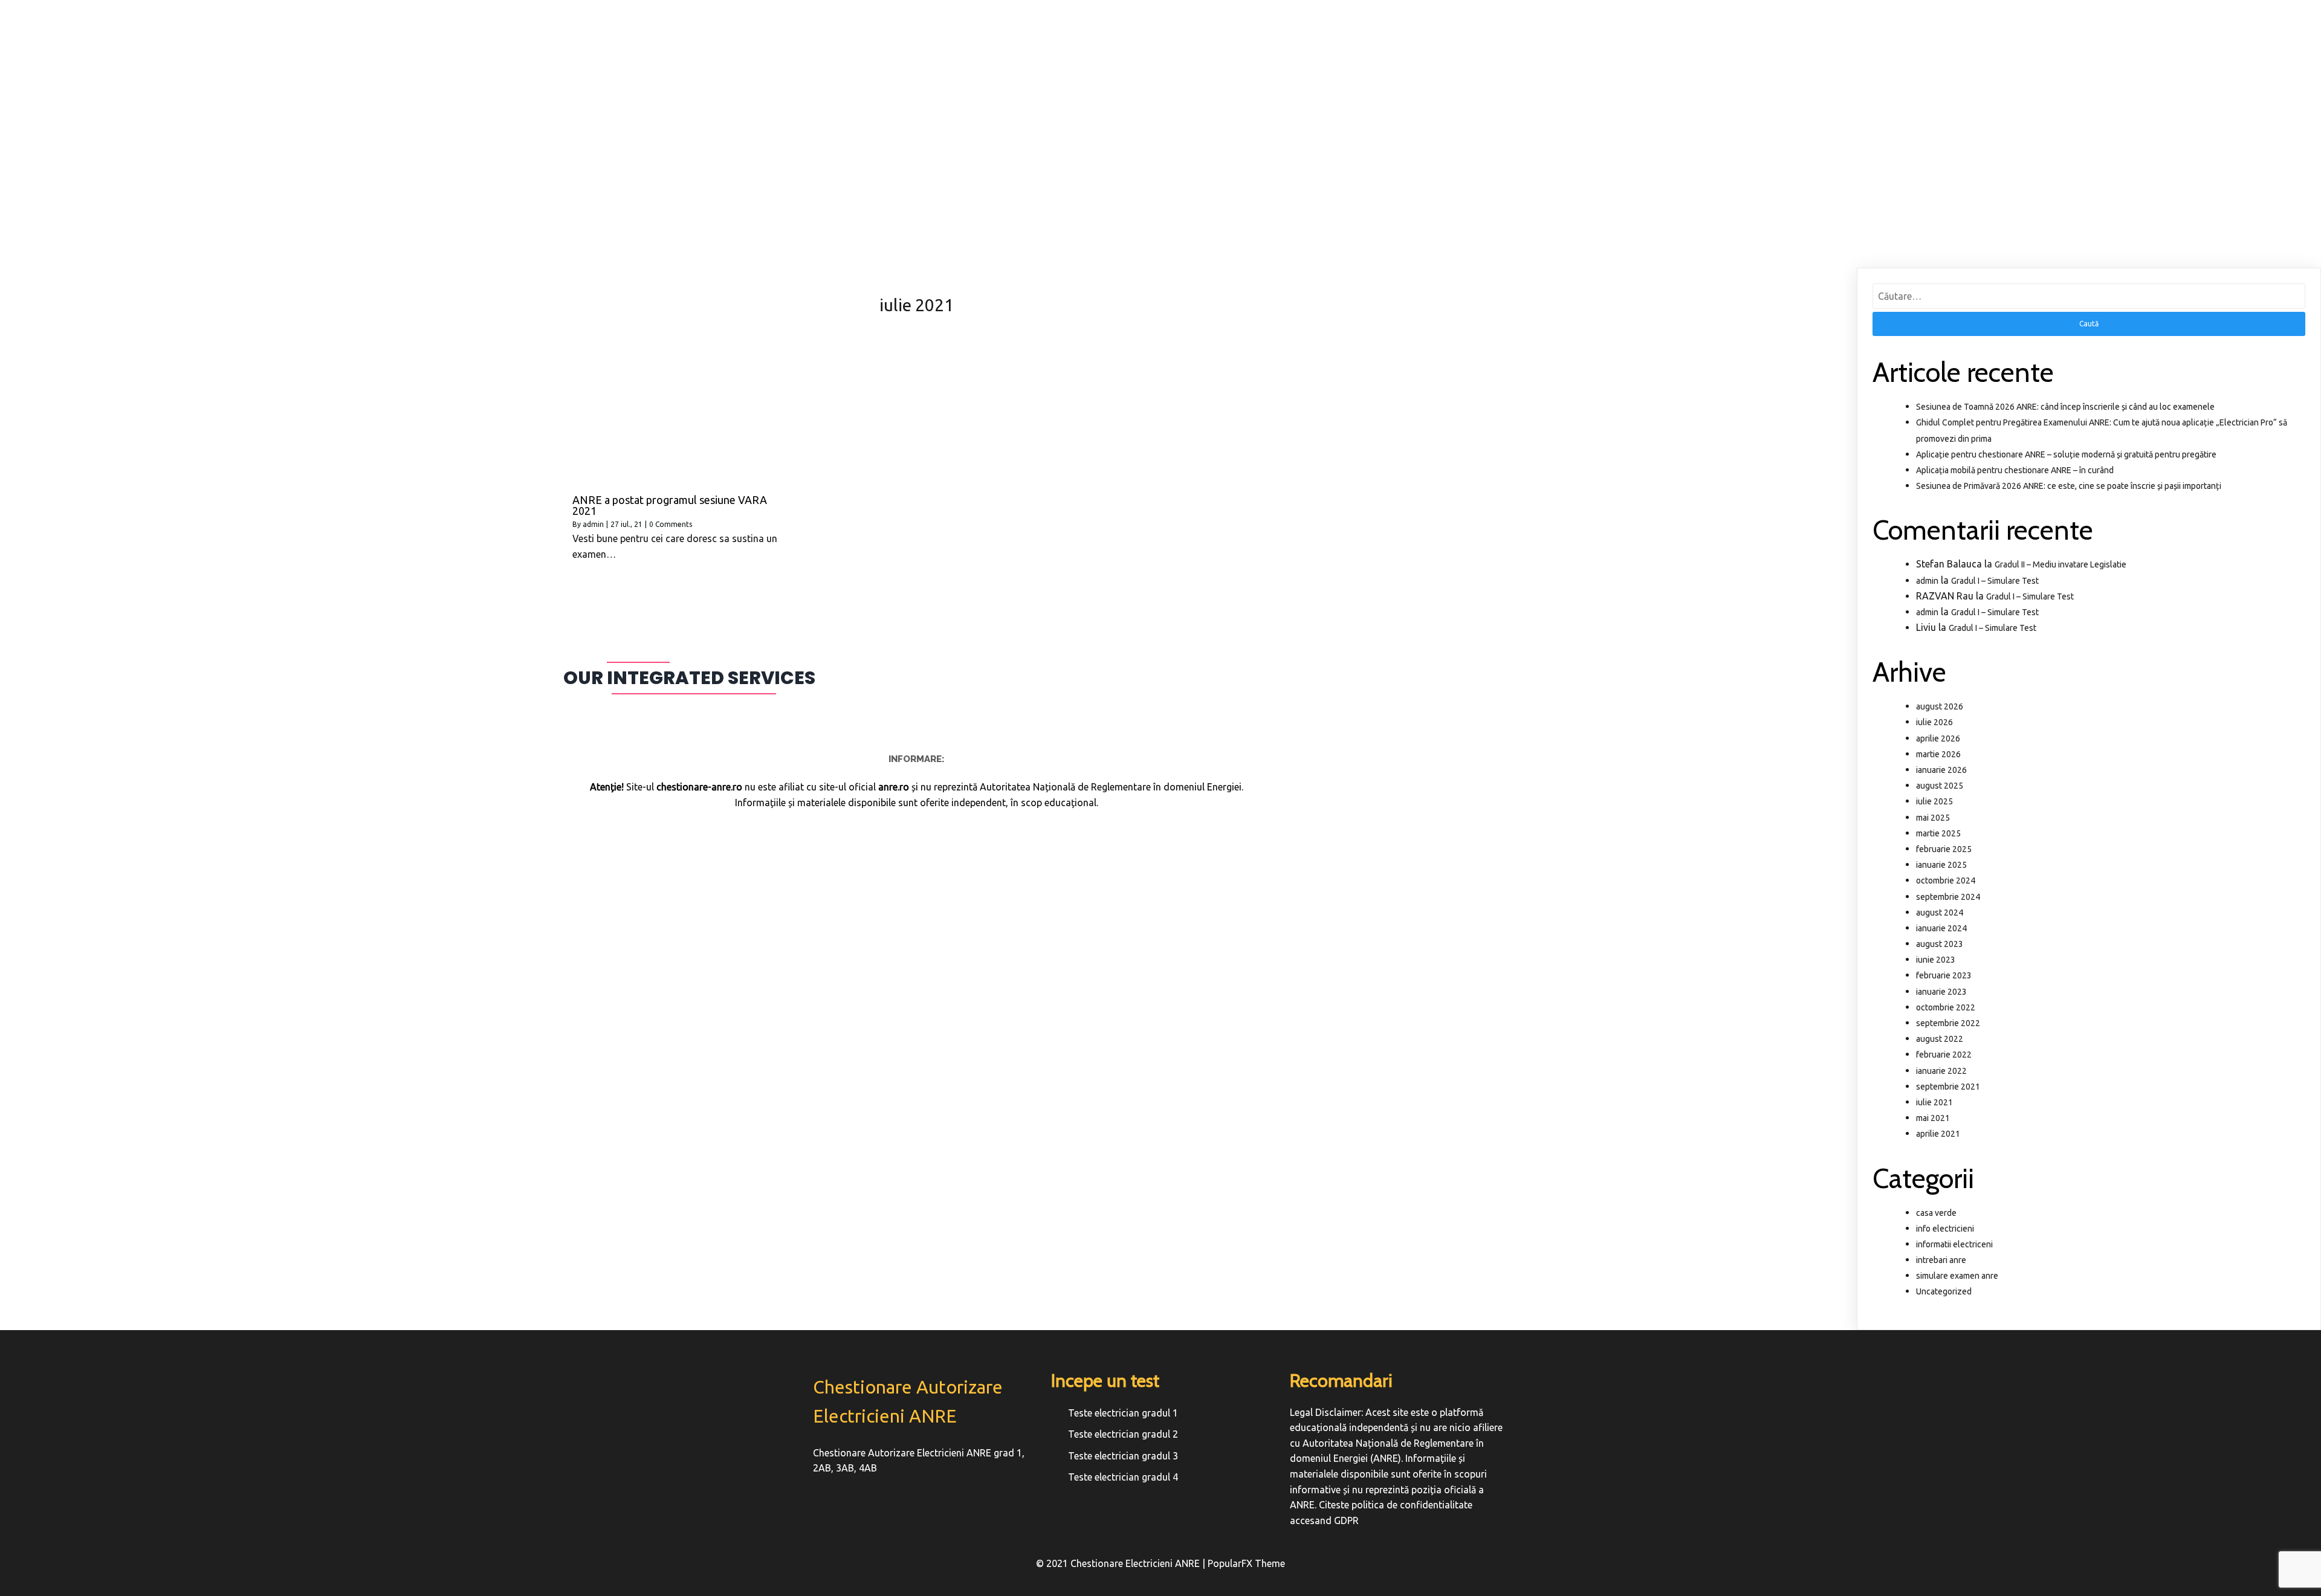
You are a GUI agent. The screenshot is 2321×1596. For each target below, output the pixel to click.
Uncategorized (1944, 1291)
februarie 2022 (1944, 1055)
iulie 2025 (1934, 801)
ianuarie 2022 (1941, 1071)
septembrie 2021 (1948, 1087)
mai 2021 (1933, 1118)
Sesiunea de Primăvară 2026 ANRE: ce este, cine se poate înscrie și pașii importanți (2069, 486)
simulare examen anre (1957, 1276)
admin (593, 524)
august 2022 (1940, 1039)
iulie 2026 (1934, 722)
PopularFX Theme (1246, 1563)
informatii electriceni (1954, 1244)
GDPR (1346, 1520)
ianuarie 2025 (1941, 865)
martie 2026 (1938, 754)
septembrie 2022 (1948, 1023)
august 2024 (1940, 913)
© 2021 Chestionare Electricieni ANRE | (1122, 1563)
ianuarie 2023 (1941, 992)
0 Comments (671, 524)
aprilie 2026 (1938, 738)
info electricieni (1945, 1229)
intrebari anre (1941, 1260)
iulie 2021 (1934, 1102)
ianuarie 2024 (1941, 928)
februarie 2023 (1944, 975)
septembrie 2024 (1948, 897)
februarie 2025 (1944, 849)
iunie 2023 (1936, 960)
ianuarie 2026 (1941, 770)
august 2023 (1940, 944)
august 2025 (1940, 786)
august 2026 (1940, 706)
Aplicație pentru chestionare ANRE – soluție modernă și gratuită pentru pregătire (2066, 454)
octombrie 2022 (1946, 1007)
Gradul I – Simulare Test (1995, 581)
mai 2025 (1933, 818)
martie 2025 (1938, 833)
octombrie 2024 (1946, 880)
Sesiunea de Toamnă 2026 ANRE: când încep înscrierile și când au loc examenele (2065, 407)
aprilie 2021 (1938, 1134)
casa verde (1936, 1213)
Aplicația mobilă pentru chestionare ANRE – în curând (2015, 470)
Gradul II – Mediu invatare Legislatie (2060, 564)
